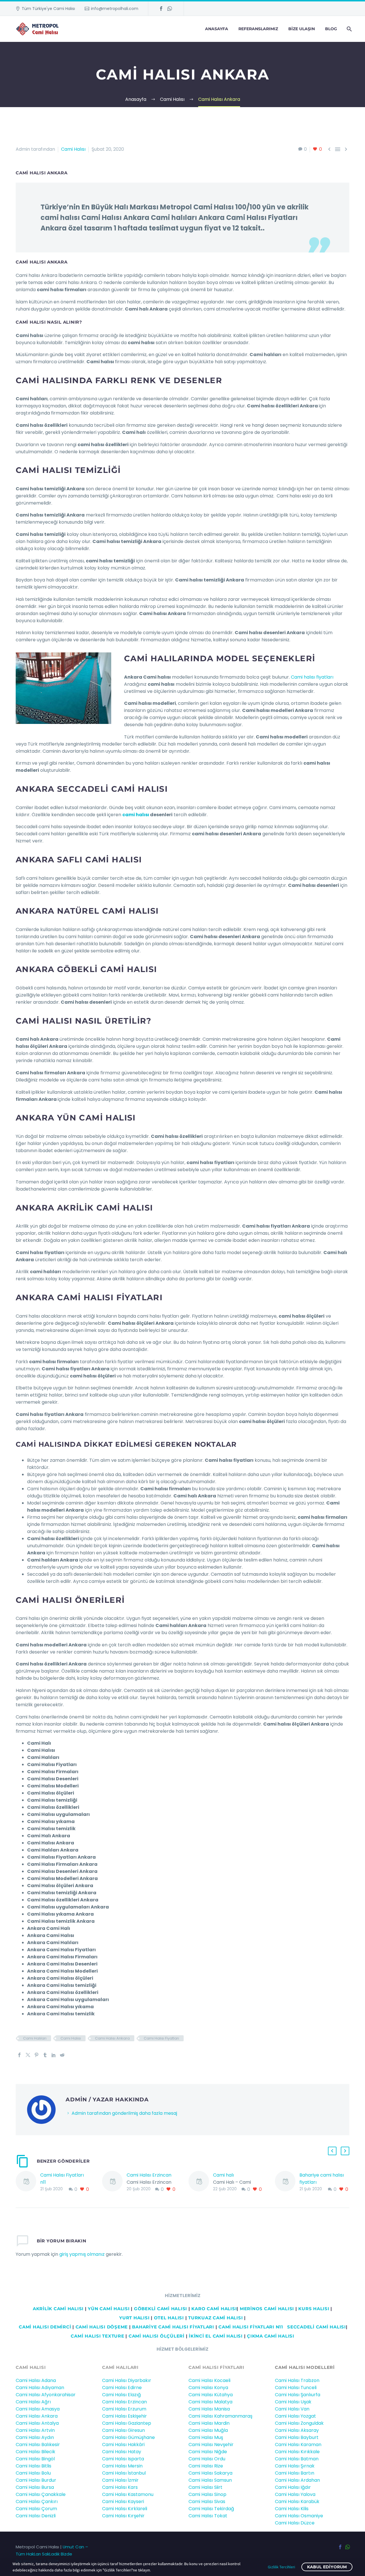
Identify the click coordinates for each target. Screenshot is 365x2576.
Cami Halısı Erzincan (149, 2175)
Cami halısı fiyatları (312, 677)
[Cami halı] (201, 2182)
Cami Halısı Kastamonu (128, 2494)
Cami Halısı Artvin (35, 2430)
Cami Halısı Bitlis (34, 2466)
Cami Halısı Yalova (295, 2494)
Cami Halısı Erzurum (124, 2409)
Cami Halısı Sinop (207, 2494)
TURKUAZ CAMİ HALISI (215, 2318)
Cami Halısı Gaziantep (127, 2423)
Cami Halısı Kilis (292, 2509)
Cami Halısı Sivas (207, 2502)
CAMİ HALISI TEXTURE (97, 2336)
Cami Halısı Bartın (295, 2473)
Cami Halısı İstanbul (124, 2473)
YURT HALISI (134, 2318)
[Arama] (349, 29)
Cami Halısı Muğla (208, 2430)
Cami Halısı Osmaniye (299, 2516)
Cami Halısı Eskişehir (124, 2416)
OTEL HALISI (169, 2318)
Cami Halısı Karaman (298, 2445)
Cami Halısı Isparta (123, 2459)
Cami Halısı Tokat (208, 2516)
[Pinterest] (36, 2055)
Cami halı (223, 2175)
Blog (331, 29)
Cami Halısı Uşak (293, 2402)
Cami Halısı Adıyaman (40, 2388)
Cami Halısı (73, 149)
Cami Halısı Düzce (295, 2523)
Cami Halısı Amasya (38, 2409)
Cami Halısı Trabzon (297, 2380)
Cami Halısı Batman (297, 2459)
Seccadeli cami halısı (317, 2327)
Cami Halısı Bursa (35, 2487)
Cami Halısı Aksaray (297, 2430)
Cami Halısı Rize (206, 2466)
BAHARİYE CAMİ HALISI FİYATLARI (173, 2327)
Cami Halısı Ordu (207, 2459)
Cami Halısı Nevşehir (211, 2445)
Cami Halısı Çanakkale (41, 2494)
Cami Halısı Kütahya (211, 2395)
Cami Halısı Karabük (297, 2502)
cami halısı (136, 815)
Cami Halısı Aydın (35, 2437)
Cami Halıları (35, 2038)
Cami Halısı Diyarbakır (127, 2380)
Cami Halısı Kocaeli (209, 2380)
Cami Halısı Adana (36, 2380)
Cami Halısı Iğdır (293, 2487)
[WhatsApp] (170, 9)
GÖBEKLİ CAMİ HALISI (161, 2309)
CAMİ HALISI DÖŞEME (102, 2327)
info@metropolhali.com (115, 9)
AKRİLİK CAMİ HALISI (58, 2309)
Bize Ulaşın (302, 29)
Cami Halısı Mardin (209, 2423)
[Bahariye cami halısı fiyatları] (287, 2182)
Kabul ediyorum (327, 2567)
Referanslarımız (258, 29)
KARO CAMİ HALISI (214, 2309)
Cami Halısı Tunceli (296, 2388)
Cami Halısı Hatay (122, 2452)
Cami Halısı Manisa (209, 2409)
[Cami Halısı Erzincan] (114, 2182)
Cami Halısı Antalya (37, 2423)
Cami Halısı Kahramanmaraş (220, 2416)
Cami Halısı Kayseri (123, 2502)
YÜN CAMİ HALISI (109, 2309)
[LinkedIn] (54, 2055)
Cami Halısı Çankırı (37, 2502)
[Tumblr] (45, 2055)
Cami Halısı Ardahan (297, 2480)
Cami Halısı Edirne (122, 2388)
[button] (332, 2151)
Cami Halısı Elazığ (121, 2395)
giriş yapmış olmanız (82, 2254)
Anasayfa (217, 29)
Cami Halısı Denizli (36, 2516)
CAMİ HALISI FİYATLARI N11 (250, 2327)
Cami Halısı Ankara (112, 2038)
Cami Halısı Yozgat (295, 2416)
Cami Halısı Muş (206, 2437)
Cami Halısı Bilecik (36, 2452)
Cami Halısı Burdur (36, 2480)
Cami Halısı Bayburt (297, 2437)
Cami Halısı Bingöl (35, 2459)
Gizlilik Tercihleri (281, 2567)
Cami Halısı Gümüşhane (128, 2437)
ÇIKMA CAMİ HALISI (271, 2336)
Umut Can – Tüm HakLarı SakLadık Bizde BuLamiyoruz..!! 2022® (52, 2554)
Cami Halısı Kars (120, 2487)
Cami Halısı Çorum (36, 2509)
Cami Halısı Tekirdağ (211, 2509)
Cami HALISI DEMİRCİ (44, 2327)
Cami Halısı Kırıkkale (297, 2452)
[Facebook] (161, 9)
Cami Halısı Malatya (210, 2402)
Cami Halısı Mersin (122, 2466)
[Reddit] (62, 2055)
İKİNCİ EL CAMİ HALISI (216, 2336)
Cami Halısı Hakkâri (123, 2445)
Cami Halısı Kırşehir (123, 2516)
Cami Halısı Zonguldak (299, 2423)
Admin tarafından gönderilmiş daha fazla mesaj (124, 2113)
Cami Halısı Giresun (123, 2430)
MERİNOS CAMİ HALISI (267, 2309)
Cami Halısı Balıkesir (38, 2445)
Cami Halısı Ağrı (33, 2402)
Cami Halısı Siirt (205, 2487)
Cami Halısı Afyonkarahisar (46, 2395)
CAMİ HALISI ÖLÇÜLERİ (157, 2336)
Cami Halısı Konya (208, 2388)
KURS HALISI (314, 2309)
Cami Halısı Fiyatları (161, 2038)
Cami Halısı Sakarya (210, 2473)
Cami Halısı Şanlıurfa (298, 2395)
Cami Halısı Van (292, 2409)
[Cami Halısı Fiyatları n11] (28, 2182)
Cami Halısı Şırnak (295, 2466)
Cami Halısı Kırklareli (125, 2509)
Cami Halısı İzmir (120, 2480)
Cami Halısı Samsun (210, 2480)
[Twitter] (28, 2055)
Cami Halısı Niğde (208, 2452)
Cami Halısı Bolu (33, 2473)
